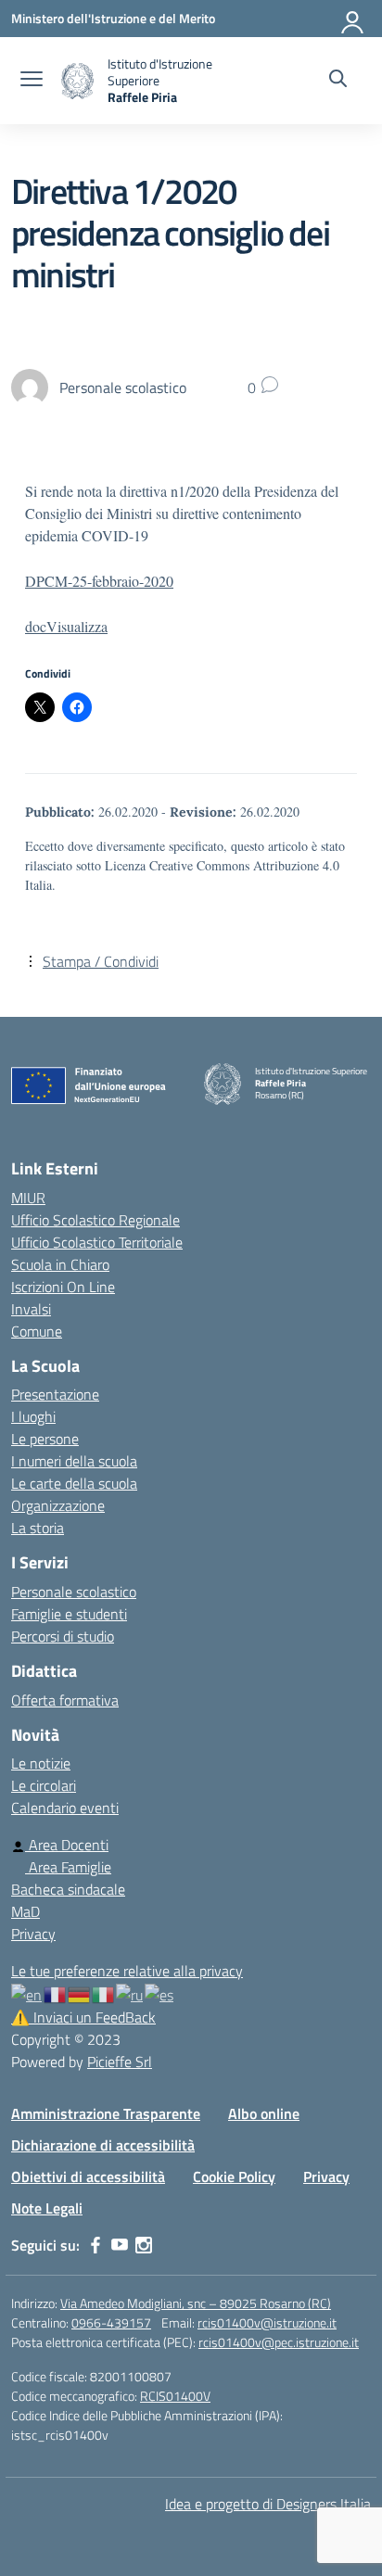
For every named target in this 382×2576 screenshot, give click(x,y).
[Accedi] (353, 19)
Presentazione (55, 1394)
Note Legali (47, 2208)
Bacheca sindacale (68, 1889)
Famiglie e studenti (69, 1614)
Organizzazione (58, 1505)
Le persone (45, 1439)
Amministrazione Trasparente (106, 2113)
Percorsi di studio (63, 1636)
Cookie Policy (234, 2176)
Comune (37, 1331)
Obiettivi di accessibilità (88, 2176)
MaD (25, 1911)
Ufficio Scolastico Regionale (95, 1220)
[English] (27, 1993)
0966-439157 (111, 2322)
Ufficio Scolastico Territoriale (97, 1242)
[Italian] (104, 1993)
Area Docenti (67, 1845)
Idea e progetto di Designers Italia (268, 2504)
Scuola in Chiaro (60, 1264)
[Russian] (130, 1993)
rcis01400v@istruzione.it (267, 2322)
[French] (56, 1993)
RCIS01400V (175, 2396)
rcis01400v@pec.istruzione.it (279, 2342)
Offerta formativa (65, 1700)
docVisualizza (66, 626)
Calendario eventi (65, 1808)
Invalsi (31, 1309)
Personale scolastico (74, 1592)
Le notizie (41, 1763)
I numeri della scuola (74, 1461)
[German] (80, 1993)
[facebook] (95, 2245)
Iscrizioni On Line (63, 1287)
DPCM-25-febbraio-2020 (99, 581)
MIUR (28, 1198)
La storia (38, 1528)
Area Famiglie (68, 1867)
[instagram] (144, 2245)
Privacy (33, 1934)
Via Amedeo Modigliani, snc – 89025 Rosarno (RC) (196, 2303)
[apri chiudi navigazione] (32, 81)
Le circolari (44, 1785)
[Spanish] (160, 1993)
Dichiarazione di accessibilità (103, 2145)
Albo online (264, 2113)
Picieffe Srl (120, 2062)
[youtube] (120, 2245)
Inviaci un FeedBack (83, 2017)
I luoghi (33, 1416)
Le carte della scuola (74, 1483)
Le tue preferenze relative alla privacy (127, 1971)
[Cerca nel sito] (338, 81)
